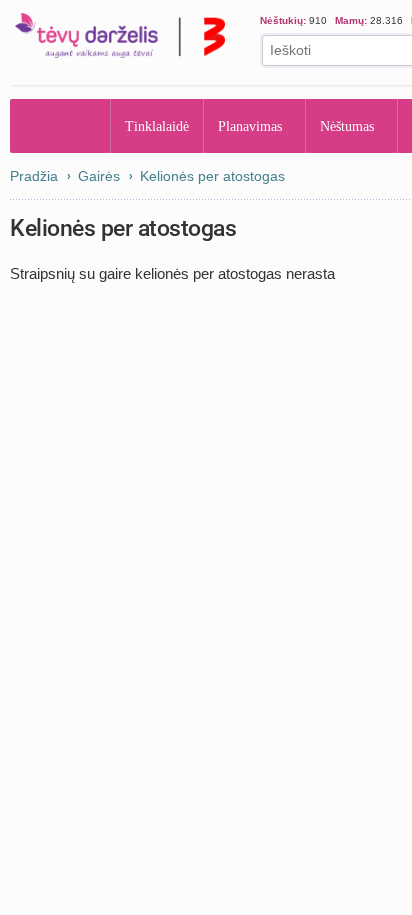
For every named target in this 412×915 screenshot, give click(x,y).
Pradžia (60, 126)
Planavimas (255, 126)
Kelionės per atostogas (212, 176)
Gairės (99, 176)
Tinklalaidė (157, 126)
